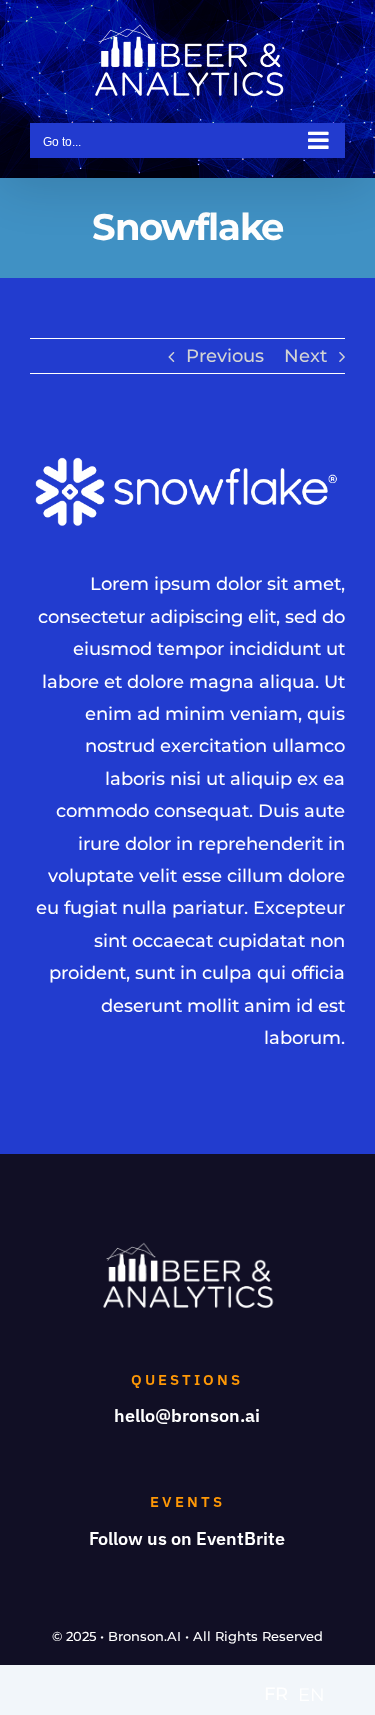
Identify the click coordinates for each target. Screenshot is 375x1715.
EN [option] (311, 1695)
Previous (225, 356)
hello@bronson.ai (187, 1415)
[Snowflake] (187, 463)
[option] (311, 1695)
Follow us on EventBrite (187, 1538)
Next (305, 356)
